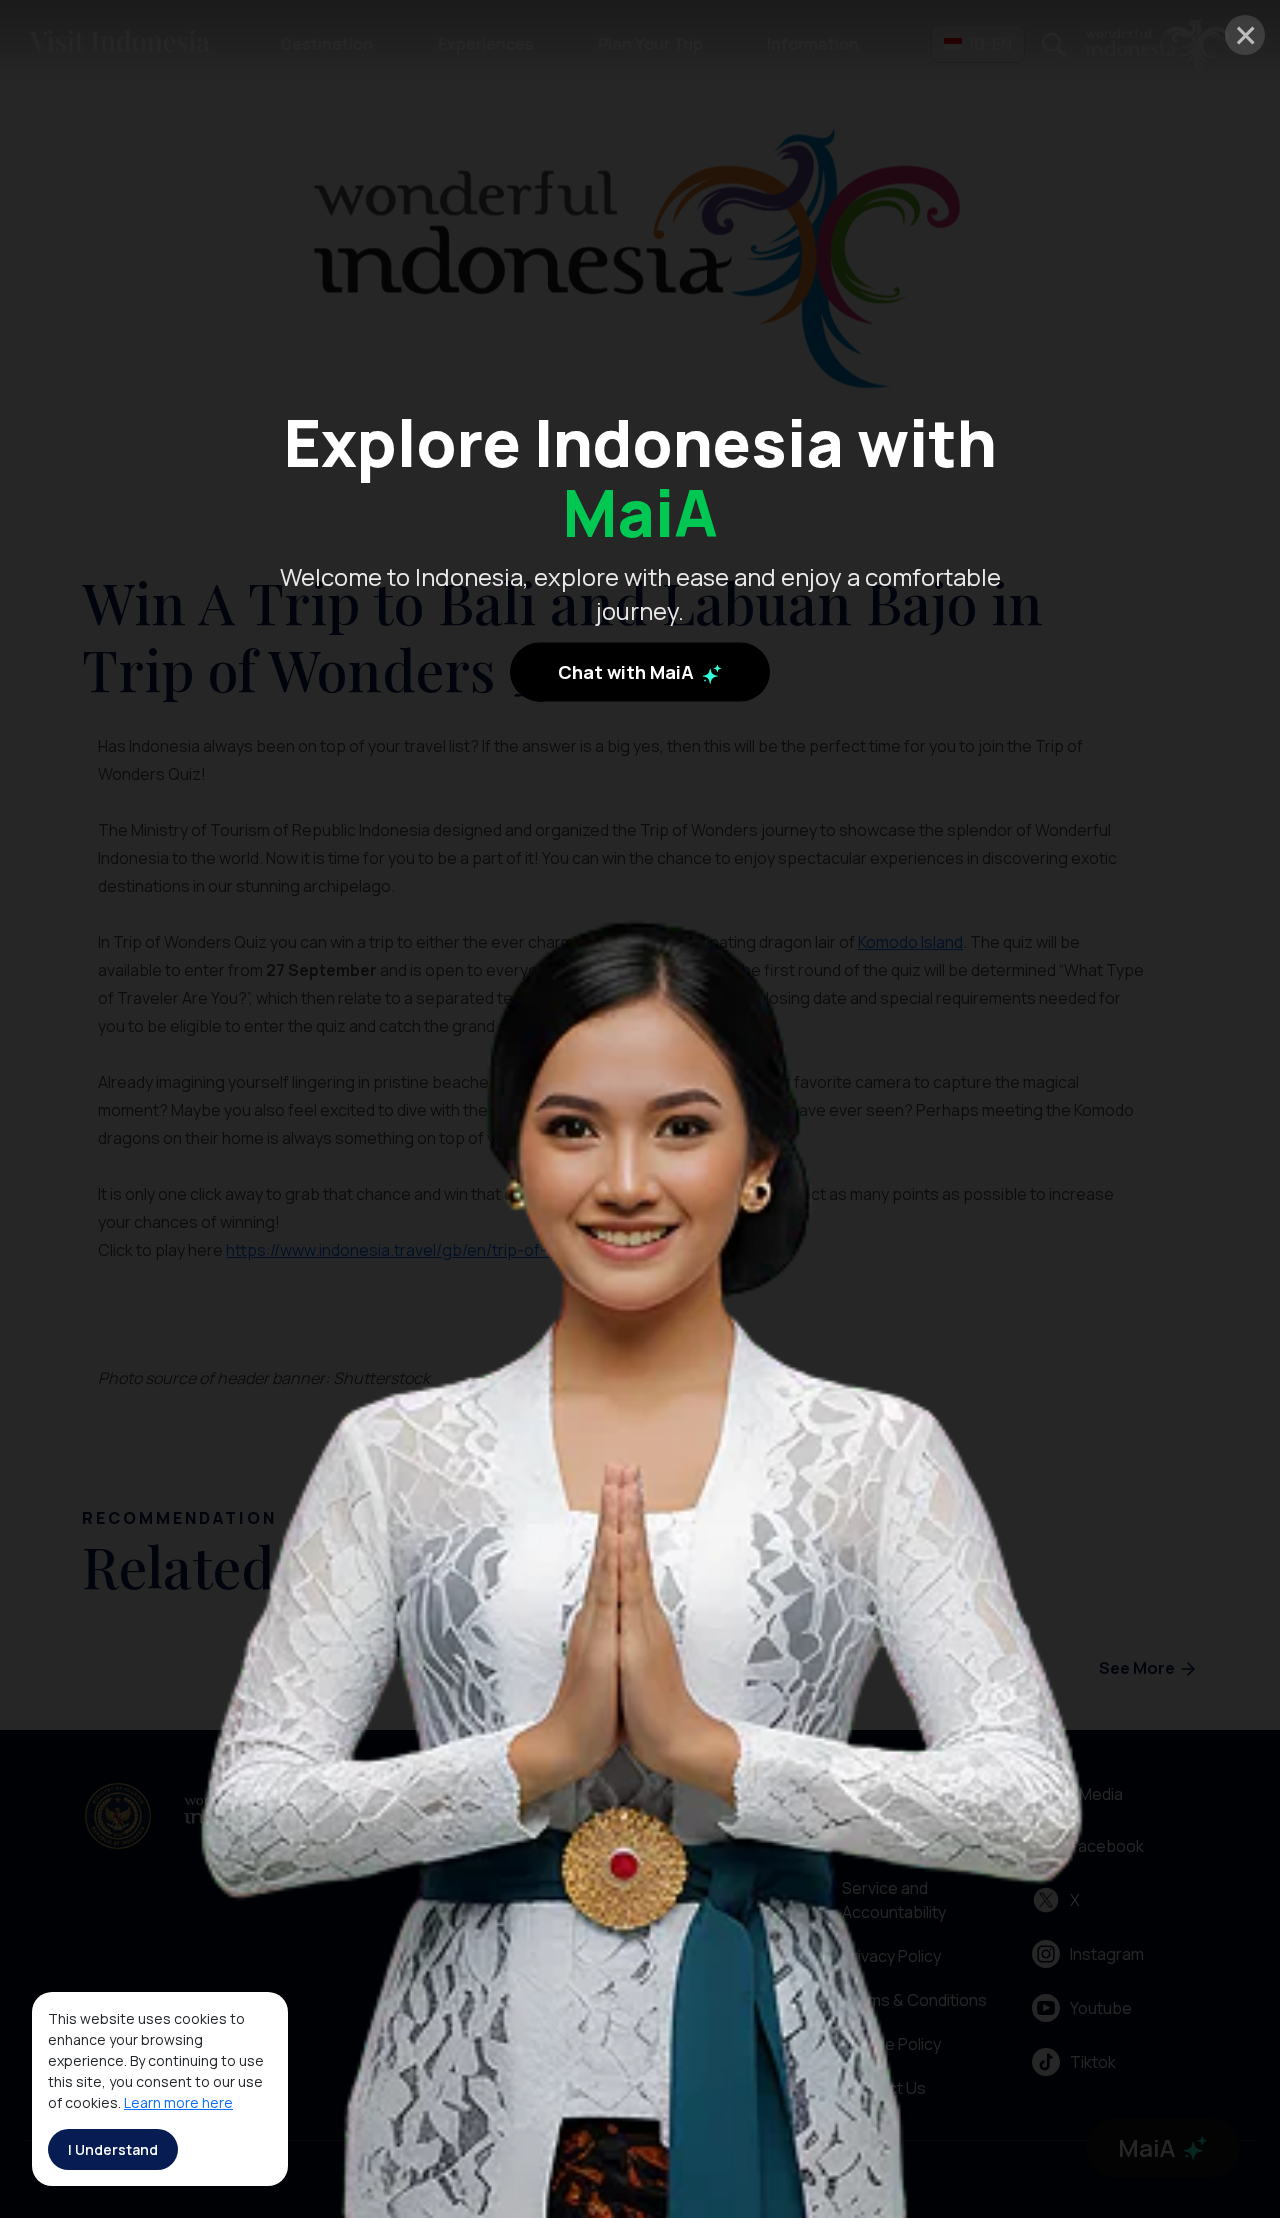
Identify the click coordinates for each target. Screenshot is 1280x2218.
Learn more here (178, 2102)
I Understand (113, 2149)
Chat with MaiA (628, 672)
